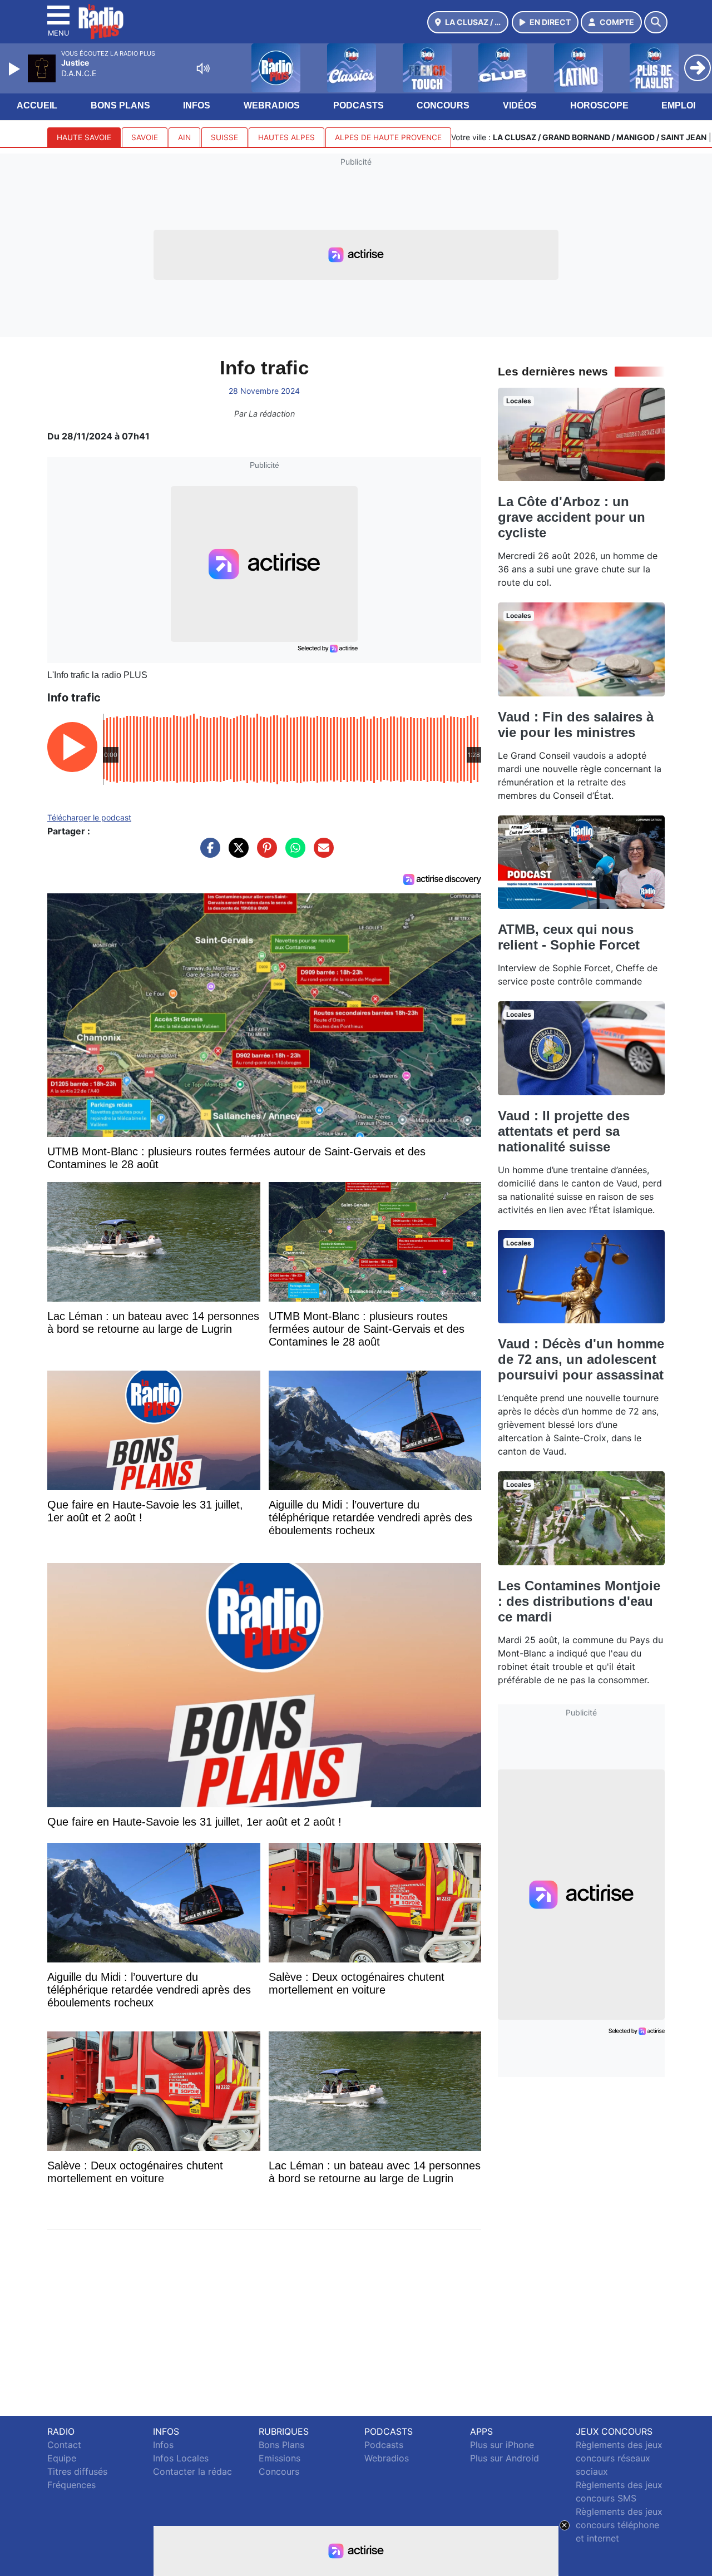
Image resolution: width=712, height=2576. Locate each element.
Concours (443, 105)
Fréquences (71, 2485)
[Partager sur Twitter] (236, 853)
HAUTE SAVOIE (84, 137)
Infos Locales (181, 2458)
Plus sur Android (505, 2458)
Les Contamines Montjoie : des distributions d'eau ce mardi (579, 1601)
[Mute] (203, 68)
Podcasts (359, 105)
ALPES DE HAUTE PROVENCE (388, 137)
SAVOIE (145, 137)
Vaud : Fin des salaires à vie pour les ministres (576, 725)
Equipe (62, 2458)
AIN (184, 137)
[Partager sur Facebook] (207, 853)
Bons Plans (120, 105)
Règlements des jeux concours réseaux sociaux (619, 2458)
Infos (197, 105)
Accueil (37, 105)
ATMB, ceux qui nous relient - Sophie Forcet (569, 937)
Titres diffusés (77, 2471)
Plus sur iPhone (502, 2445)
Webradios (272, 105)
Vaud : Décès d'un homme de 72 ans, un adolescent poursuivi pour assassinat (581, 1359)
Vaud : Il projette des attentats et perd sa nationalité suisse (564, 1131)
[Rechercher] (656, 22)
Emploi (678, 105)
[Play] (16, 69)
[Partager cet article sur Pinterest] (264, 853)
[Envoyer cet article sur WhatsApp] (293, 853)
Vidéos (520, 105)
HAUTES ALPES (286, 137)
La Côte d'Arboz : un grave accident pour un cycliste (572, 517)
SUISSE (224, 137)
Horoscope (599, 105)
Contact (64, 2445)
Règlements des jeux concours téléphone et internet (619, 2525)
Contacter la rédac (192, 2471)
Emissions (280, 2458)
